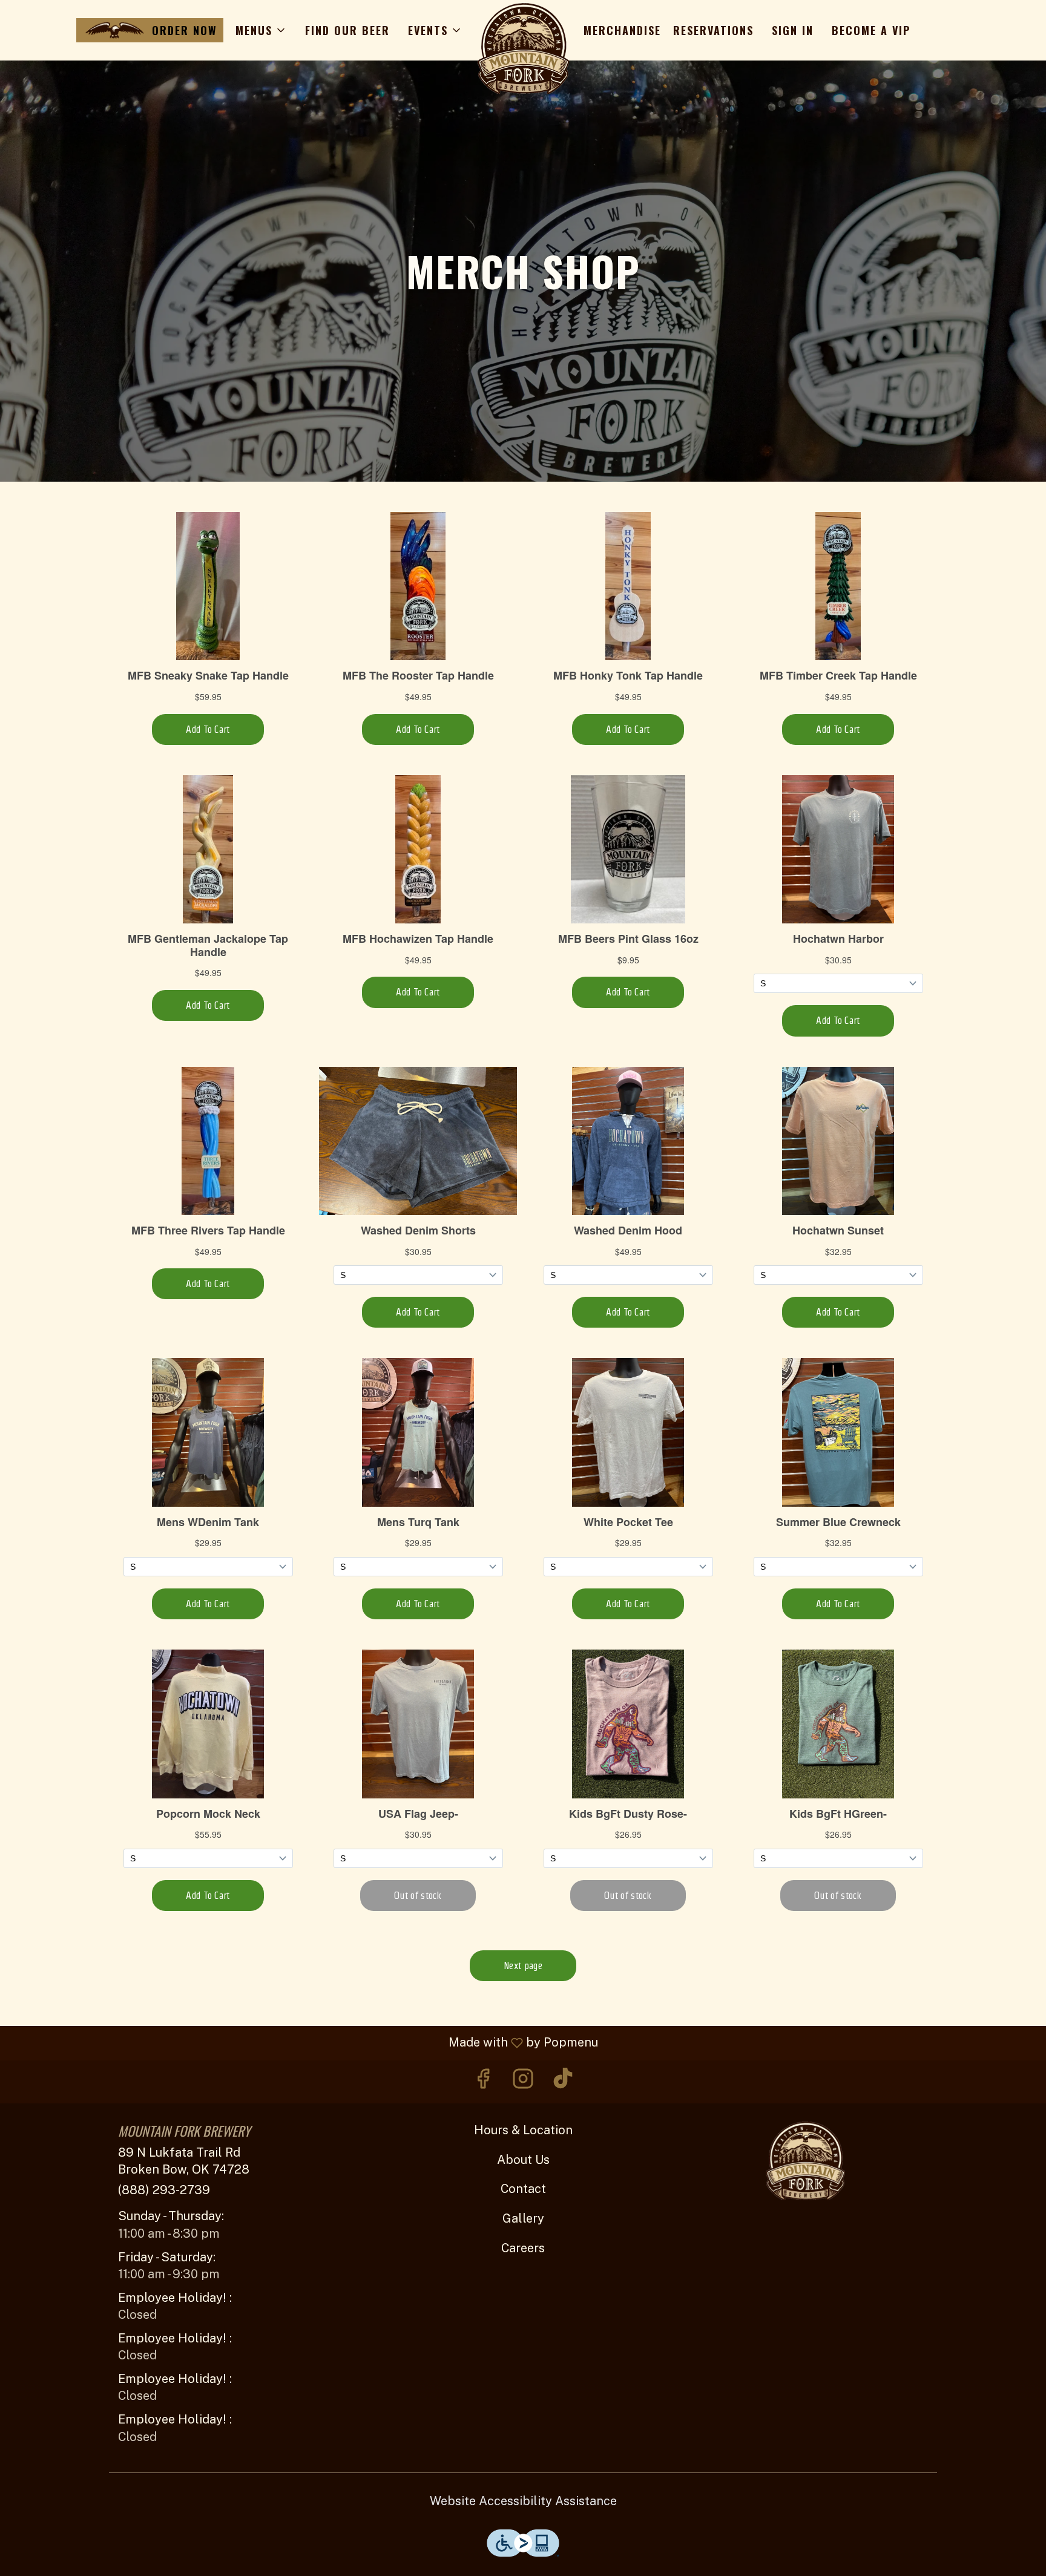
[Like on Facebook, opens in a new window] (483, 2082)
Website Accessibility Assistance (523, 2501)
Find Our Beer (347, 30)
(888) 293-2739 (164, 2190)
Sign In (793, 30)
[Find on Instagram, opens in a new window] (523, 2082)
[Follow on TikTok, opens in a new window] (563, 2082)
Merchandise (622, 30)
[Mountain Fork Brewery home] (523, 48)
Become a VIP (871, 30)
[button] (261, 30)
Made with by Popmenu (304, 2043)
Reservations (713, 30)
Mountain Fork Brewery (805, 2161)
